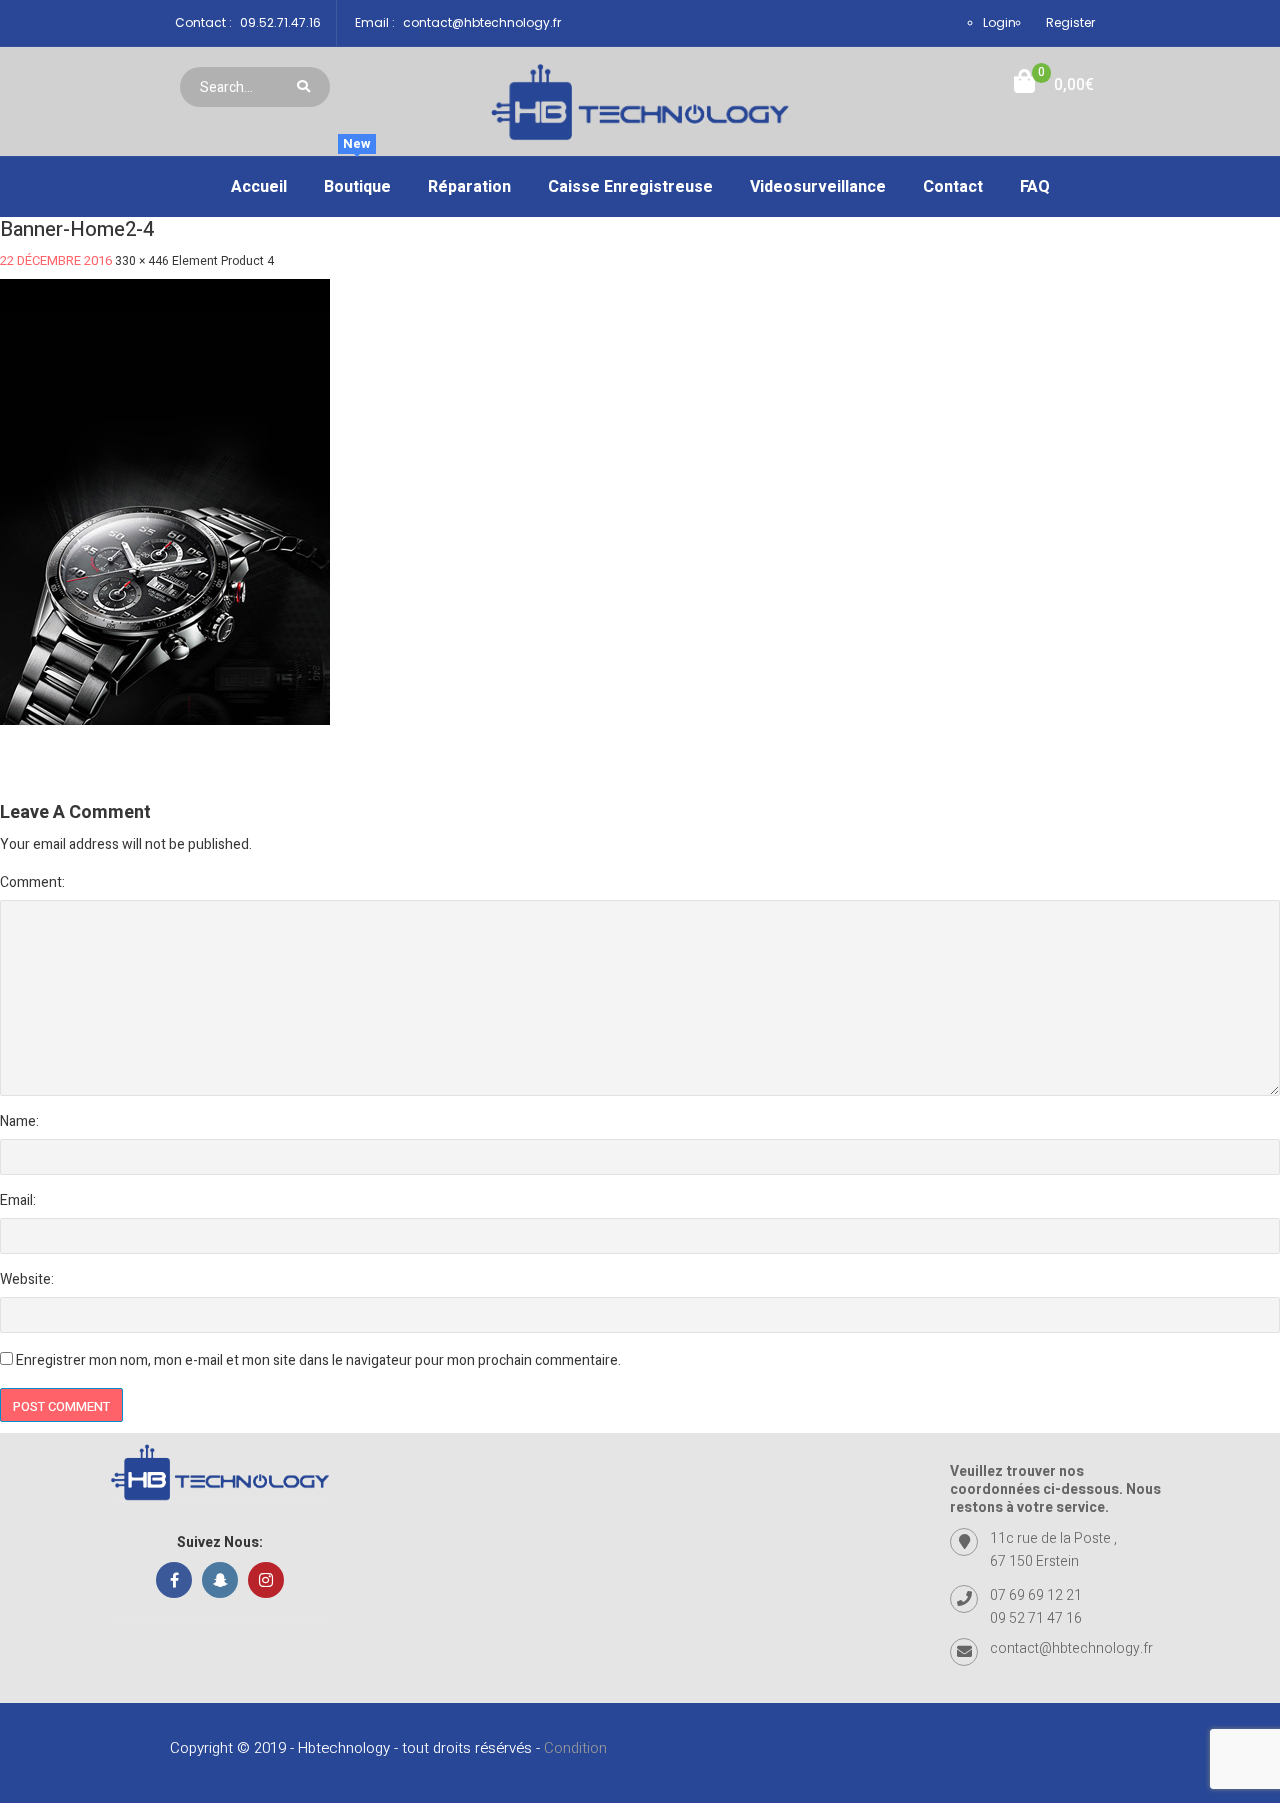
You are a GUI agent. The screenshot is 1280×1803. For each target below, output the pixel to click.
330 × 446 (142, 261)
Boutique (357, 178)
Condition (575, 1748)
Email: (18, 1200)
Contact (953, 187)
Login (999, 22)
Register (1070, 22)
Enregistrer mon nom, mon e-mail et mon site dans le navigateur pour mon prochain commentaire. (318, 1360)
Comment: (32, 882)
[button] (1054, 85)
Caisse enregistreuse (630, 187)
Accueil (259, 187)
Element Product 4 (223, 261)
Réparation (469, 187)
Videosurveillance (818, 187)
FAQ (1035, 187)
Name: (19, 1121)
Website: (27, 1279)
